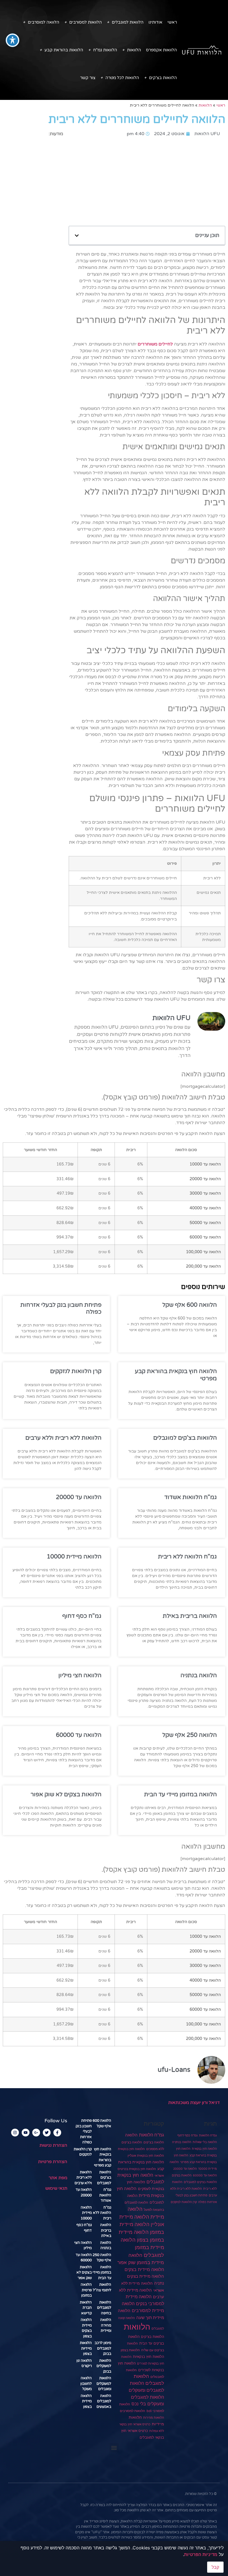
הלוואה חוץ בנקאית (204, 2149)
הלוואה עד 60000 (79, 1735)
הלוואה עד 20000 (79, 1497)
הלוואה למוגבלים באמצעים (104, 2401)
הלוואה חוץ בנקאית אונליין (146, 2155)
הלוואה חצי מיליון (80, 1675)
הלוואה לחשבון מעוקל (86, 2384)
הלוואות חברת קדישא (86, 2308)
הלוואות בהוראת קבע (64, 50)
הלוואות (134, 50)
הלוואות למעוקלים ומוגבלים (104, 2384)
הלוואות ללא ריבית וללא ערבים (63, 1438)
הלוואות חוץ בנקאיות (148, 2357)
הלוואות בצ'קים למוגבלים (185, 1438)
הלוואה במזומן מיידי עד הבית (180, 1794)
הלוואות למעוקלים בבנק (104, 2366)
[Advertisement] (147, 181)
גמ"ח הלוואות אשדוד (191, 1497)
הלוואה (131, 2135)
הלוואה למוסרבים (44, 22)
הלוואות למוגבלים (128, 22)
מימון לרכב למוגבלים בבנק (103, 2348)
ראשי (172, 22)
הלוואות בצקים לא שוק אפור (66, 1794)
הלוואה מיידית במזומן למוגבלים (142, 2247)
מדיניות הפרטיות (201, 2554)
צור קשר (88, 78)
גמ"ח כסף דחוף (82, 1616)
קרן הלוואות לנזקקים (76, 1371)
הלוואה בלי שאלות (205, 2142)
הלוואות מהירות (154, 2418)
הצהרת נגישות (53, 2145)
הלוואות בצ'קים (163, 78)
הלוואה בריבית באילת (190, 1616)
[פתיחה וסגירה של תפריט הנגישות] (13, 40)
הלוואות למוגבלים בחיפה (104, 2308)
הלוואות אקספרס (161, 50)
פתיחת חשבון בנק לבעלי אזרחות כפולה (84, 2131)
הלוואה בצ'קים (154, 2142)
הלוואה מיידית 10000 (74, 1557)
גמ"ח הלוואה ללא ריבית (187, 1557)
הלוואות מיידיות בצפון (86, 2348)
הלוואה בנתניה (199, 1675)
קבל (215, 2567)
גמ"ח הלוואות (208, 2135)
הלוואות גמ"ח (105, 50)
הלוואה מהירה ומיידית (106, 2325)
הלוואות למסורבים (86, 22)
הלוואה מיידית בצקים (144, 2269)
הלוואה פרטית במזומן (86, 2290)
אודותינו (155, 22)
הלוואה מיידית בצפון (86, 2401)
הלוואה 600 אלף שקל (190, 1305)
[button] (77, 236)
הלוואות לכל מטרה (122, 78)
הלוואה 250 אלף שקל (190, 1735)
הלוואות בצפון (130, 2350)
